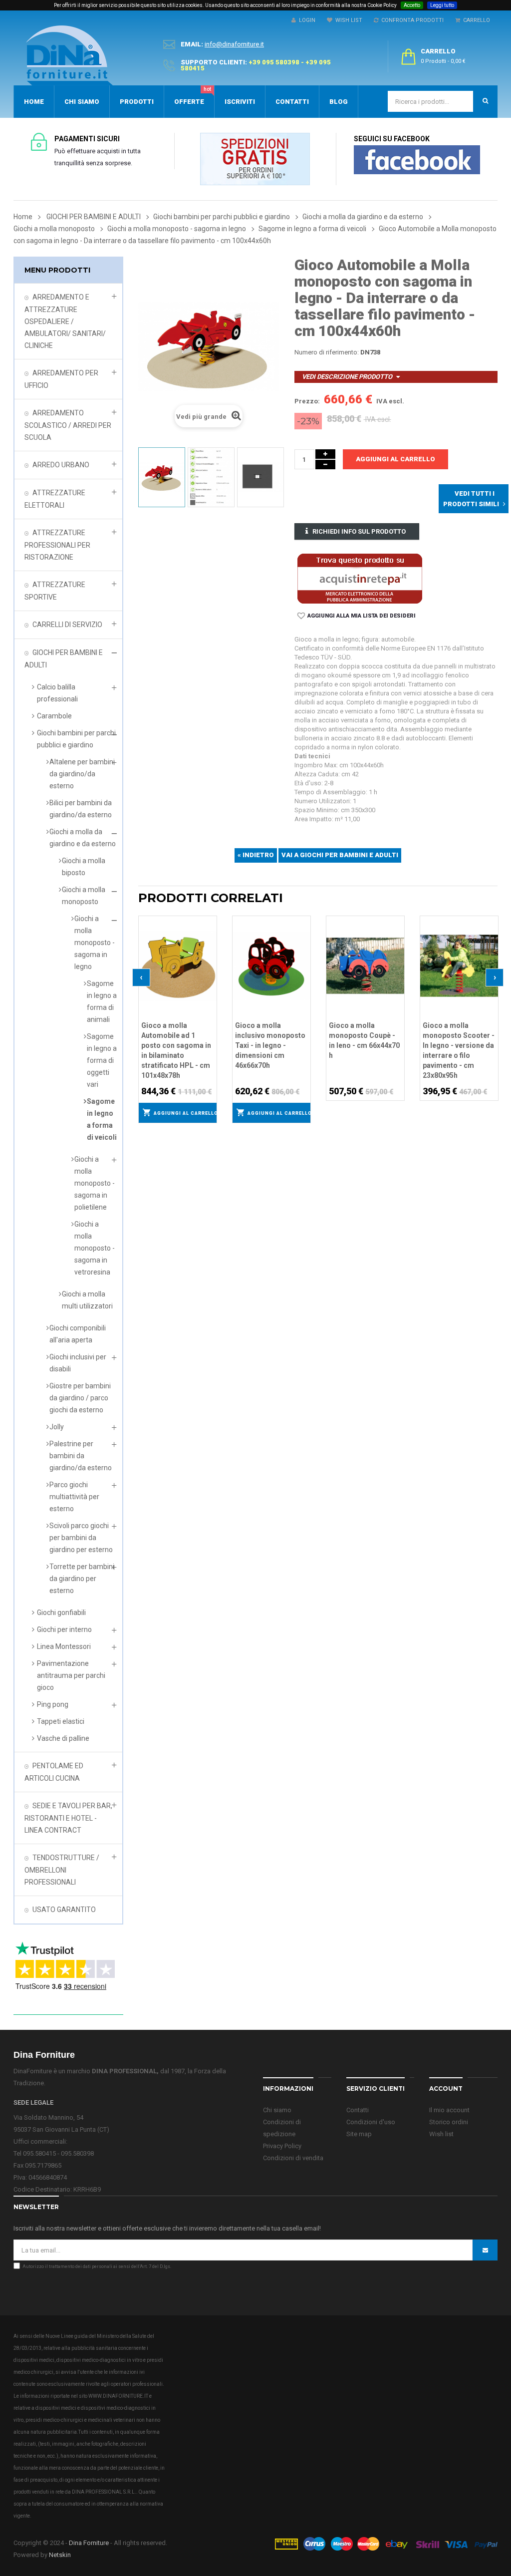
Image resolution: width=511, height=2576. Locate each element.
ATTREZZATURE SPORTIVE (55, 591)
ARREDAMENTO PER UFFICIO (61, 379)
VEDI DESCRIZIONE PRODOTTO (347, 377)
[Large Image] (386, 2543)
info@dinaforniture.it (234, 44)
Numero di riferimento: (327, 352)
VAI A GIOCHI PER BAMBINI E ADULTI (340, 855)
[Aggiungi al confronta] (210, 935)
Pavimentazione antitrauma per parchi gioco (71, 1675)
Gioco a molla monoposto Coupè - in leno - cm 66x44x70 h (364, 1040)
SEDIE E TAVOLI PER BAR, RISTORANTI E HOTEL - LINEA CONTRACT (68, 1818)
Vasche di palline (63, 1738)
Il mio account (449, 2110)
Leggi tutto (442, 5)
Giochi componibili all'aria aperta (78, 1334)
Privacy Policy (282, 2146)
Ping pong (53, 1704)
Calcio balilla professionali (57, 693)
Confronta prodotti (411, 20)
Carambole (54, 716)
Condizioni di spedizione (282, 2128)
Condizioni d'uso (371, 2122)
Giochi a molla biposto (84, 867)
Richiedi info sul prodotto (359, 531)
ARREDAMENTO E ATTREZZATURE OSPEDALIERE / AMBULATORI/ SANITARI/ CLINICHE (65, 321)
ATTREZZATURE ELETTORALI (55, 499)
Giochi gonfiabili (61, 1612)
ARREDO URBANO (61, 465)
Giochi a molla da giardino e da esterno (83, 838)
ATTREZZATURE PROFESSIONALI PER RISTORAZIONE (57, 545)
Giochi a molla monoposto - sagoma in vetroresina (95, 1248)
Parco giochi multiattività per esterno (74, 1497)
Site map (359, 2134)
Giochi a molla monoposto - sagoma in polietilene (95, 1183)
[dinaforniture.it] (69, 55)
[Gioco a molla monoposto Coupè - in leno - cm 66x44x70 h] (365, 965)
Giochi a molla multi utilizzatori (87, 1300)
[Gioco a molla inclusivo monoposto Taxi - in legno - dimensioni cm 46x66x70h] (271, 965)
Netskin (60, 2555)
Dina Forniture (89, 2543)
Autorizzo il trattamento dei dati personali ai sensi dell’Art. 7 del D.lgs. (97, 2266)
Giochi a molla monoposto (84, 896)
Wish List (347, 20)
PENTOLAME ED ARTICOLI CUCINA (54, 1772)
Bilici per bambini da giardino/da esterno (81, 809)
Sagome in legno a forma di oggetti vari (102, 1060)
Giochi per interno (64, 1629)
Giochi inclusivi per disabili (78, 1363)
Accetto (412, 5)
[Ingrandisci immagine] (210, 948)
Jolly (57, 1427)
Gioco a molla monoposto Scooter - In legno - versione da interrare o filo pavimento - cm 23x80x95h (459, 1050)
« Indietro (256, 855)
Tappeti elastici (61, 1721)
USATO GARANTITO (64, 1910)
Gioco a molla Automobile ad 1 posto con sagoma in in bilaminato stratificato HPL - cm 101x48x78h (176, 1050)
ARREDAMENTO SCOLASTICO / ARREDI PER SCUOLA (68, 425)
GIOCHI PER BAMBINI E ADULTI (64, 659)
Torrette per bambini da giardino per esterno (82, 1579)
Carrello (475, 20)
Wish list (441, 2134)
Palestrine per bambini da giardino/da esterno (81, 1456)
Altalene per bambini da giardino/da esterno (82, 774)
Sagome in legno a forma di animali (102, 1001)
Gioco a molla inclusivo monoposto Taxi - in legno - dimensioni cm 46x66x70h (270, 1045)
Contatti (358, 2110)
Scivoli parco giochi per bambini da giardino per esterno (81, 1538)
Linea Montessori (64, 1646)
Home (23, 217)
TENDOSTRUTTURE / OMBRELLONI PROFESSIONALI (62, 1870)
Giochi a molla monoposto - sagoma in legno (95, 943)
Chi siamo (277, 2110)
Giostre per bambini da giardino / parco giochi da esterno (80, 1398)
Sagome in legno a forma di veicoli (102, 1119)
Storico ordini (449, 2122)
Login (306, 20)
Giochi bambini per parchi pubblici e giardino (76, 739)
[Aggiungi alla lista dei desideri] (210, 922)
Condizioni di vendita (293, 2158)
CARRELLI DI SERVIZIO (67, 625)
